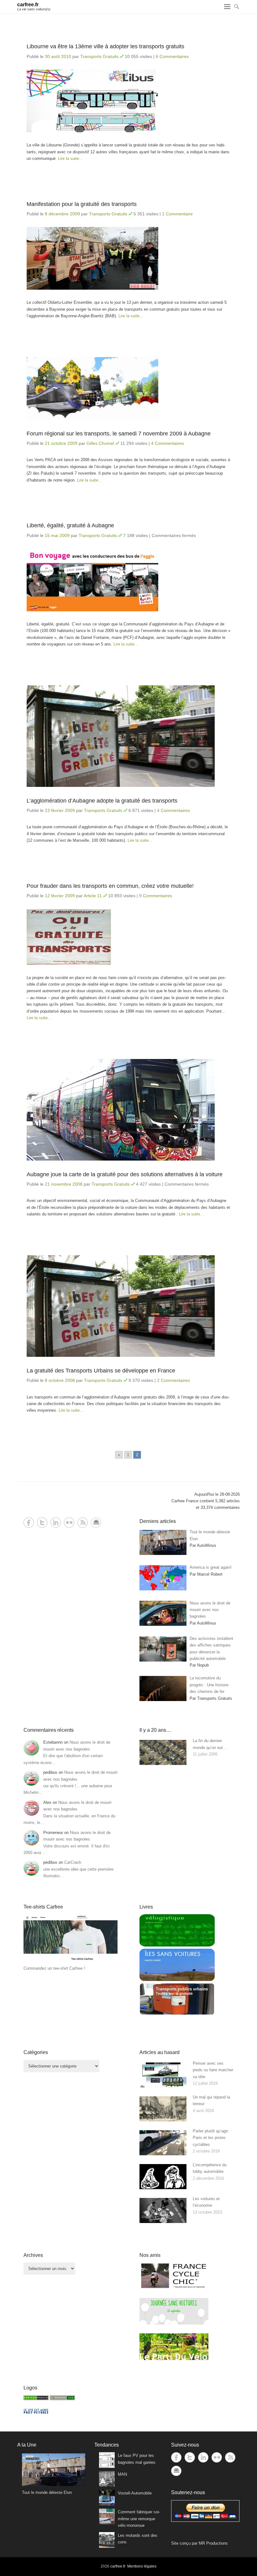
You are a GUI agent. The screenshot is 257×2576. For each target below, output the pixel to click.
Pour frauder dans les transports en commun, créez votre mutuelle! (110, 886)
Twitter (42, 1522)
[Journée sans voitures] (174, 2323)
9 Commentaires (156, 896)
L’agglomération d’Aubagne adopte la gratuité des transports (102, 801)
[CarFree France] (36, 2399)
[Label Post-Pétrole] (36, 2412)
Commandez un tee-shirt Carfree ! (54, 1968)
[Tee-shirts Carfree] (71, 1961)
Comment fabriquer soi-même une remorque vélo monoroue (139, 2519)
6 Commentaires (172, 56)
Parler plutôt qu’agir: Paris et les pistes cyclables (211, 2138)
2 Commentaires (173, 1380)
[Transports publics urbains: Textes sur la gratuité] (177, 2014)
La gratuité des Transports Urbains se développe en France (101, 1371)
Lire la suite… (71, 158)
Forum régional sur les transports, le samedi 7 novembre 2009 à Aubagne (119, 434)
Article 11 (93, 896)
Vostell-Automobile (135, 2493)
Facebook (29, 1522)
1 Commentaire (177, 214)
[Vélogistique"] (177, 1945)
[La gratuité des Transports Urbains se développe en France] (128, 1306)
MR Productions (213, 2543)
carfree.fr (28, 5)
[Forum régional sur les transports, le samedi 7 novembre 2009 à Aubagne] (128, 388)
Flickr (69, 1522)
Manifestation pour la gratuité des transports (82, 204)
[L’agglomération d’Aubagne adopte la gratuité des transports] (128, 736)
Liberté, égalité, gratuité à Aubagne (70, 525)
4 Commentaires (168, 443)
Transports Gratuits (99, 56)
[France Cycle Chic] (174, 2288)
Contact (96, 1522)
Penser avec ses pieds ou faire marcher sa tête (213, 2070)
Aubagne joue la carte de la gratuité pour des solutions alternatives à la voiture (125, 1174)
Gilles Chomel (100, 443)
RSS (83, 1522)
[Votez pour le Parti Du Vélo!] (174, 2359)
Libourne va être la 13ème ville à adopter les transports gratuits (105, 46)
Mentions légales (142, 2566)
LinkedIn (56, 1522)
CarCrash (73, 1862)
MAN (122, 2474)
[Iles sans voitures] (177, 1980)
